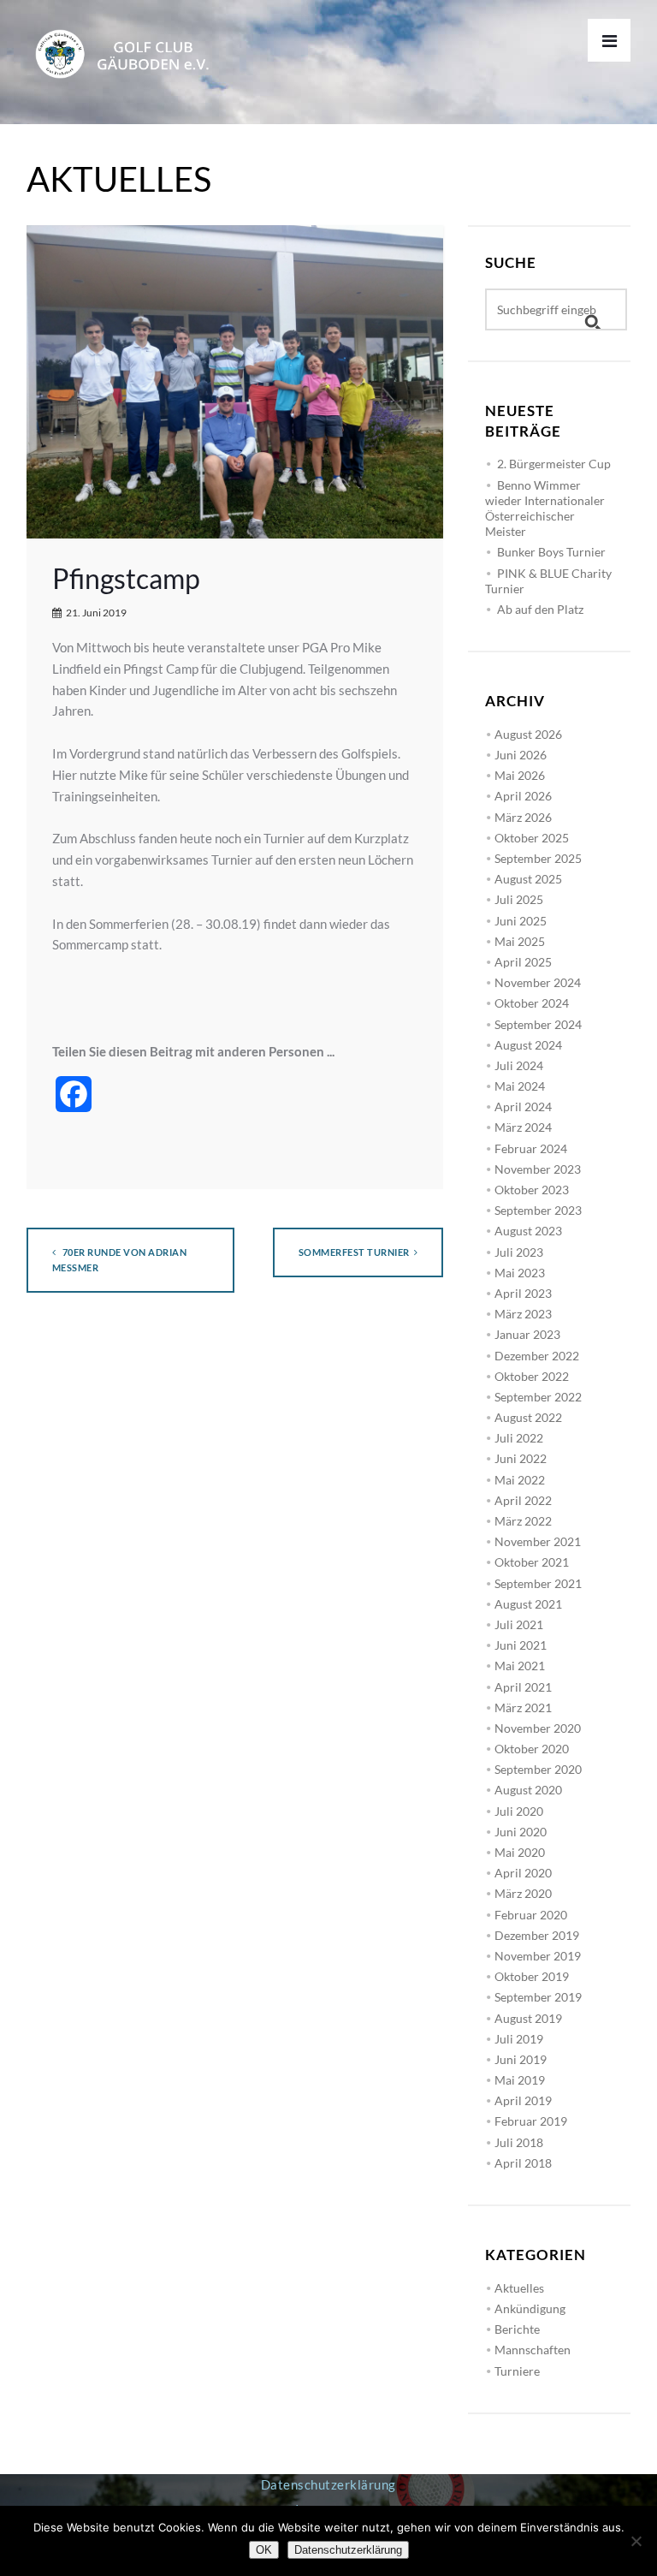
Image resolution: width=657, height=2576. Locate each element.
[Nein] (636, 2541)
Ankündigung (530, 2308)
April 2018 (523, 2163)
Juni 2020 (521, 1832)
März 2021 (523, 1707)
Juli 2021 (519, 1624)
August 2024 (528, 1045)
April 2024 (523, 1107)
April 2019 (523, 2100)
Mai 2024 (520, 1086)
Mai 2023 (520, 1273)
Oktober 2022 (532, 1376)
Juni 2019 (521, 2059)
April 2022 (523, 1500)
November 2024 (538, 982)
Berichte (517, 2329)
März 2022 (523, 1521)
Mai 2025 (520, 941)
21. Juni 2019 (96, 613)
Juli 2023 (519, 1252)
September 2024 (538, 1024)
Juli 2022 (519, 1438)
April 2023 (523, 1293)
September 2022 (538, 1397)
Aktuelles (519, 2288)
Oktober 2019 (532, 1976)
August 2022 (528, 1417)
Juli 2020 (519, 1811)
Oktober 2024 (532, 1003)
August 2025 (528, 879)
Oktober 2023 (532, 1190)
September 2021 (538, 1583)
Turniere (517, 2371)
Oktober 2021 (532, 1562)
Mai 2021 (520, 1666)
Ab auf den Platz (540, 609)
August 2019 (528, 2018)
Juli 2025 (519, 899)
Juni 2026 (521, 755)
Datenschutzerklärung (328, 2484)
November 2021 (538, 1541)
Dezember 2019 (537, 1935)
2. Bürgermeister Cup (554, 464)
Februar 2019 (531, 2121)
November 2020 (538, 1728)
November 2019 (538, 1956)
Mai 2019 (520, 2080)
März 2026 (523, 817)
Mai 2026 (520, 775)
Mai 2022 (520, 1480)
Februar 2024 (531, 1148)
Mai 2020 (520, 1852)
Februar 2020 (531, 1915)
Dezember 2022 (537, 1356)
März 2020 (523, 1893)
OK (264, 2550)
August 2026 (528, 734)
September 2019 (538, 1997)
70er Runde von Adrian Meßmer (120, 1260)
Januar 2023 (527, 1334)
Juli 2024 (519, 1065)
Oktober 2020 (532, 1749)
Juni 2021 (521, 1645)
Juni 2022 (521, 1458)
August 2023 (528, 1231)
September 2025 (538, 858)
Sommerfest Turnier (354, 1252)
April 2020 (523, 1873)
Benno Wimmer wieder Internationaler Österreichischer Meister (545, 509)
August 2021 (528, 1604)
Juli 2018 (519, 2142)
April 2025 (523, 962)
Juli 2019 (519, 2039)
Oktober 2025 (532, 838)
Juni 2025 (521, 921)
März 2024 (523, 1127)
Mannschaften (533, 2350)
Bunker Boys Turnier (551, 552)
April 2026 (523, 796)
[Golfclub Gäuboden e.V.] (130, 39)
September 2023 (538, 1210)
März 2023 (523, 1314)
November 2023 (538, 1169)
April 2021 (523, 1687)
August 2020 (528, 1790)
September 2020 (538, 1769)
